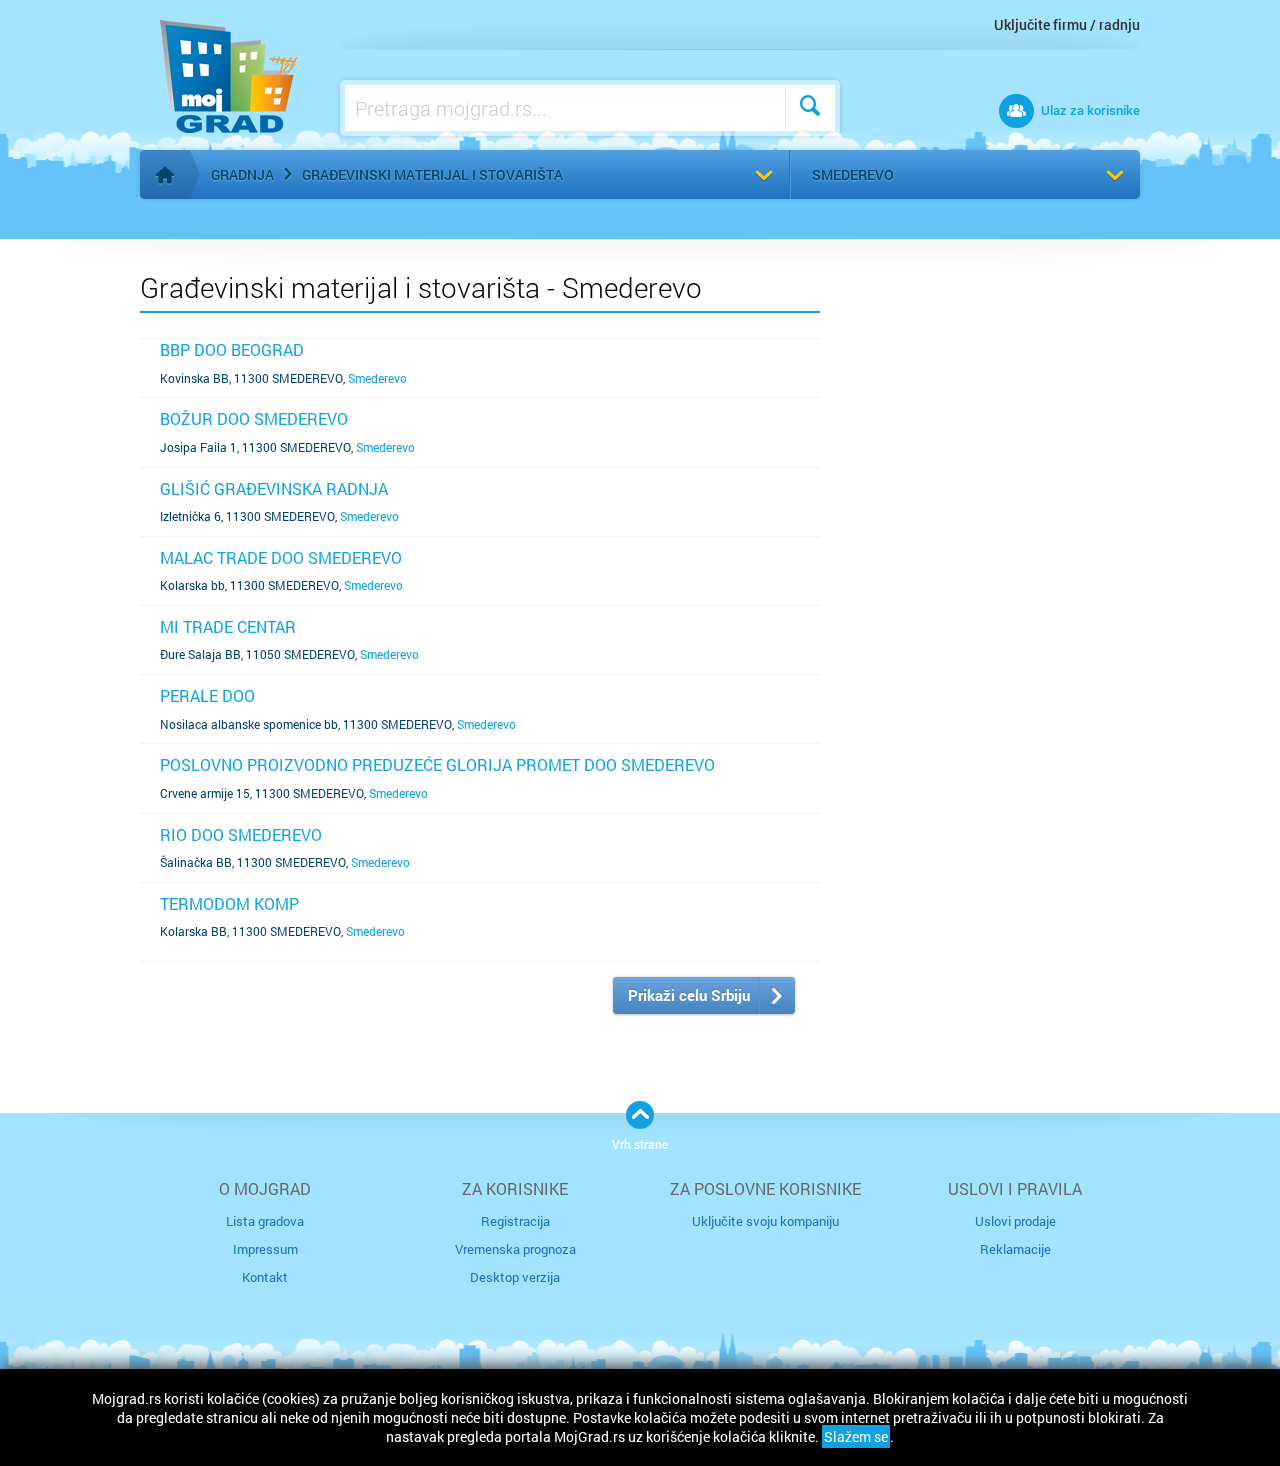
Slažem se (856, 1436)
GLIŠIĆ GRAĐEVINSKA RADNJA (274, 488)
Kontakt (265, 1277)
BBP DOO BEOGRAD (232, 349)
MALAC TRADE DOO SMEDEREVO (281, 557)
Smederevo (853, 174)
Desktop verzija (515, 1277)
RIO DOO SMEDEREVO (241, 834)
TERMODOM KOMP (229, 903)
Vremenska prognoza (515, 1249)
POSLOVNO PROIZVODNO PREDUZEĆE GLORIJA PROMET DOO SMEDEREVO (437, 764)
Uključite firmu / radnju (1067, 24)
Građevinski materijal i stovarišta (432, 174)
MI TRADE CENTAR (228, 626)
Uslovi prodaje (1015, 1221)
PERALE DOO (207, 695)
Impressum (265, 1249)
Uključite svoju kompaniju (765, 1221)
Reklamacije (1015, 1249)
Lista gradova (265, 1221)
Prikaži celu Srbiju (689, 995)
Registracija (515, 1221)
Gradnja (242, 174)
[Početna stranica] (165, 175)
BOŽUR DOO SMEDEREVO (254, 418)
